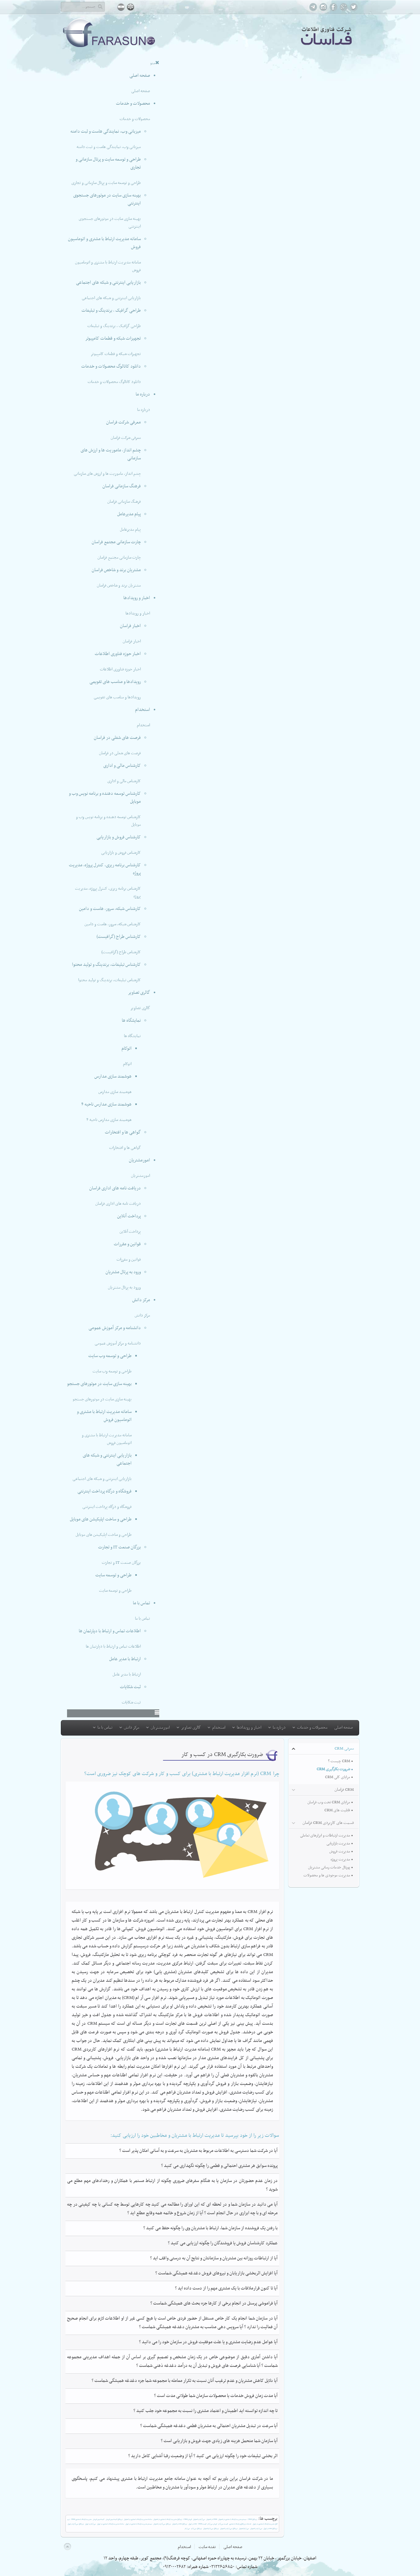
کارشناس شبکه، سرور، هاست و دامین (110, 909)
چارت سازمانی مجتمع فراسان (116, 542)
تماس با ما (141, 1603)
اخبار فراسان (130, 626)
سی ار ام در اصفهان (256, 2529)
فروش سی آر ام (212, 2524)
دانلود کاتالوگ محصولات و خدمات (111, 367)
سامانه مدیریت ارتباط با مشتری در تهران (111, 2524)
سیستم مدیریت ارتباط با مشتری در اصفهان (232, 2519)
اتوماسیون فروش (98, 2519)
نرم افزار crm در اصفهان (180, 2524)
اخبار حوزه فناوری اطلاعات (118, 654)
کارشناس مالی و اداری (122, 766)
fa (121, 7)
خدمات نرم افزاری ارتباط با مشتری (240, 2524)
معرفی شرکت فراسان (123, 422)
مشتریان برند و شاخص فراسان (116, 570)
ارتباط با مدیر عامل (125, 1659)
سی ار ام (187, 2529)
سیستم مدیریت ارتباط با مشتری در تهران (139, 2524)
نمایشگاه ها (131, 1021)
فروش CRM (188, 2519)
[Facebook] (333, 10)
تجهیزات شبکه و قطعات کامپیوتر (113, 339)
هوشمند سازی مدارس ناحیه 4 (106, 1105)
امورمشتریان (139, 1160)
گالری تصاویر (139, 993)
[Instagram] (323, 10)
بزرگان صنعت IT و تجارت (119, 1547)
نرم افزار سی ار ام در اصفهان (229, 2529)
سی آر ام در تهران (90, 2524)
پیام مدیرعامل (129, 514)
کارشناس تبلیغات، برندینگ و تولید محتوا (106, 965)
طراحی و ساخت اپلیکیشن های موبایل (101, 1519)
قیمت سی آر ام (223, 2524)
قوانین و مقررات (127, 1244)
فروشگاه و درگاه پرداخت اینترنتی (105, 1491)
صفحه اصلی (140, 76)
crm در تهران (192, 2524)
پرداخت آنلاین (129, 1216)
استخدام (143, 710)
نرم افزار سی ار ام (196, 2529)
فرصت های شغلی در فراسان (117, 738)
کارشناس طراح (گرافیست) (119, 937)
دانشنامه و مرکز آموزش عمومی (115, 1328)
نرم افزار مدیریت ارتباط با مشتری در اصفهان (168, 2519)
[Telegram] (313, 10)
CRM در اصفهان (212, 2519)
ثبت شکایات (130, 1687)
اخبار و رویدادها (137, 598)
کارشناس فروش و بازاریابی (119, 837)
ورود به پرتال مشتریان (123, 1272)
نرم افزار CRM (252, 2519)
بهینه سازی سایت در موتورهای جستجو (99, 1384)
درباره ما (143, 394)
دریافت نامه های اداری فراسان (115, 1188)
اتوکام (127, 1049)
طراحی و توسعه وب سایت (110, 1356)
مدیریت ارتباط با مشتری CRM (81, 2519)
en (131, 7)
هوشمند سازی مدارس (113, 1077)
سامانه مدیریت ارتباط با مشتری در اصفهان (138, 2519)
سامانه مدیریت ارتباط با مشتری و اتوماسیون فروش (104, 1416)
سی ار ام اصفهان (244, 2529)
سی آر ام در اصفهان (199, 2519)
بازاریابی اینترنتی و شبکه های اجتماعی (108, 283)
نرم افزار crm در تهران (270, 2529)
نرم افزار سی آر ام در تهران (76, 2524)
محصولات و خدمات (133, 104)
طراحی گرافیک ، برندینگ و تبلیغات (111, 311)
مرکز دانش (141, 1300)
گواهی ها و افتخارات (123, 1132)
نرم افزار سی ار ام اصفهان (211, 2529)
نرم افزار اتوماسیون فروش (114, 2519)
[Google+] (344, 10)
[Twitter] (354, 10)
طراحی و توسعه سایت (113, 1575)
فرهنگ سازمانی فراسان (122, 486)
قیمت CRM (202, 2524)
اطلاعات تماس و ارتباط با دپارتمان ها (110, 1631)
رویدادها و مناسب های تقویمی (115, 682)
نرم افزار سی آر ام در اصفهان (162, 2524)
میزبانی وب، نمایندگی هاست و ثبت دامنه (106, 132)
